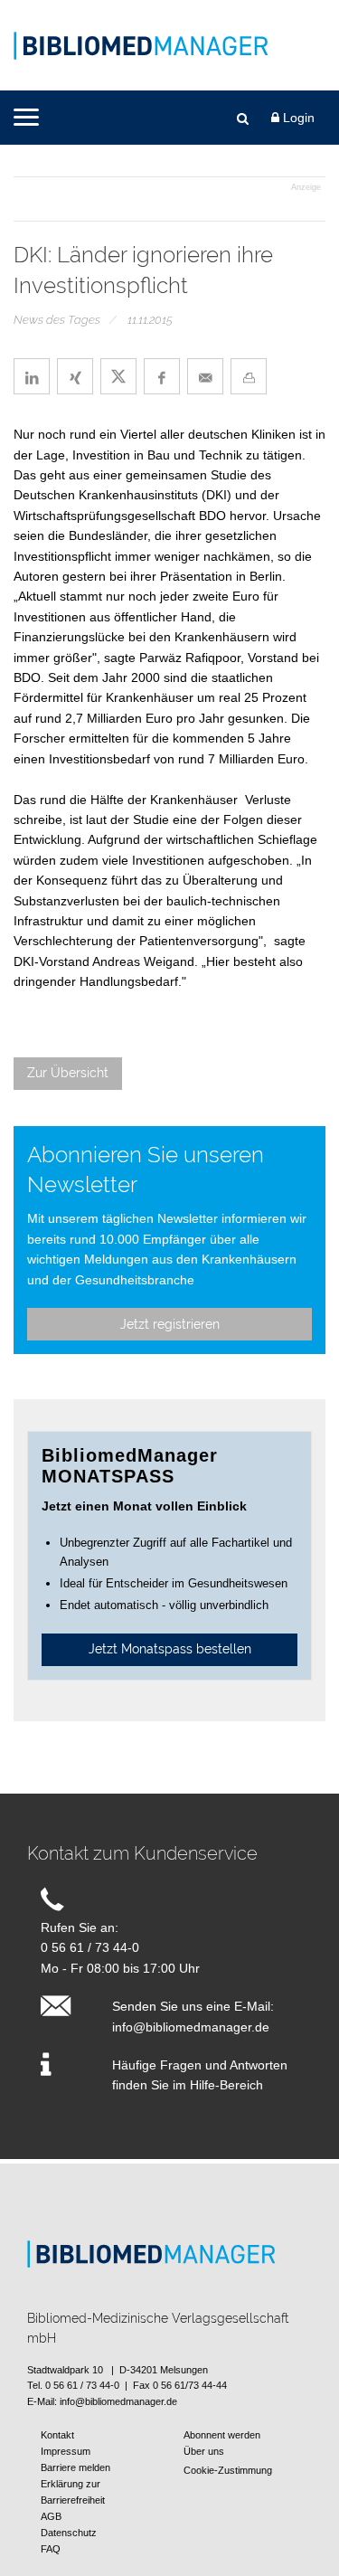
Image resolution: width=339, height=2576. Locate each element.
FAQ (51, 2549)
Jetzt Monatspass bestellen (170, 1649)
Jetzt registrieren (170, 1324)
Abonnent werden (222, 2435)
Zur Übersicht (68, 1073)
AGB (51, 2516)
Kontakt (57, 2435)
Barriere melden (75, 2467)
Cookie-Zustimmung (228, 2470)
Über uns (204, 2451)
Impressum (66, 2451)
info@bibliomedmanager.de (191, 2027)
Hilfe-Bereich (226, 2085)
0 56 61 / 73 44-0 (90, 1947)
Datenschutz (69, 2533)
